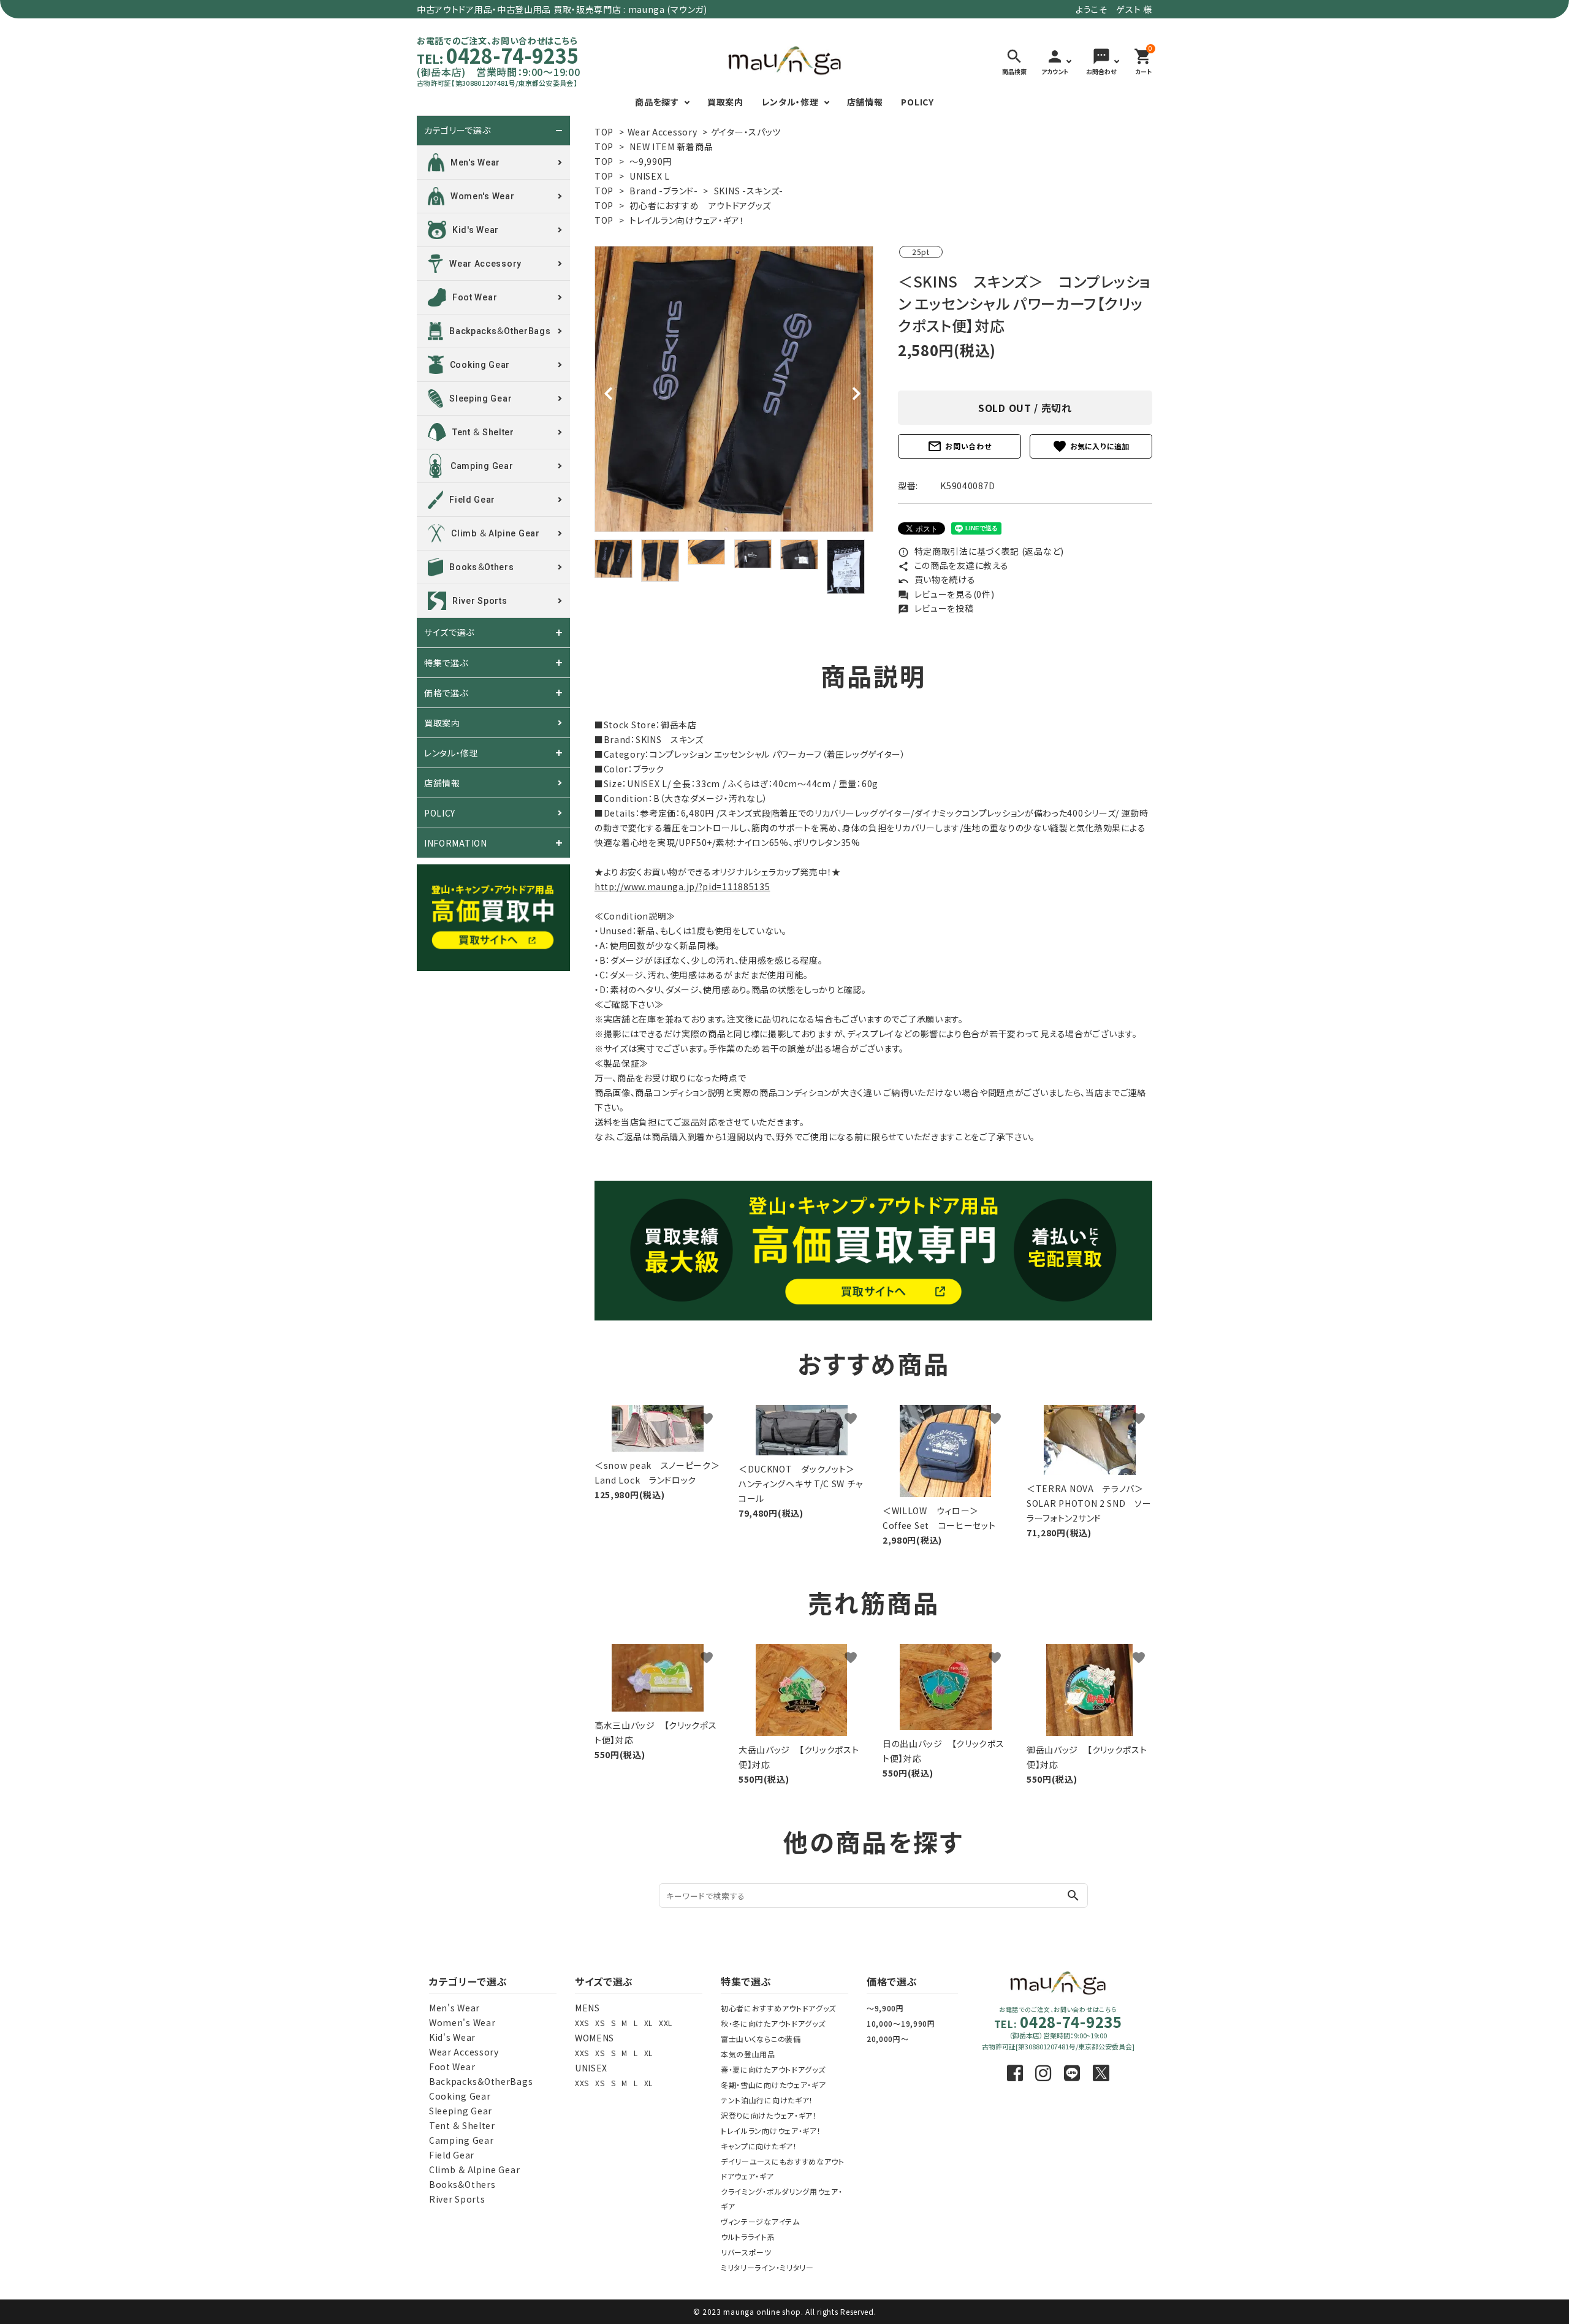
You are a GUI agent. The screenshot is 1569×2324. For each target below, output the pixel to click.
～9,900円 (885, 2008)
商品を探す (657, 102)
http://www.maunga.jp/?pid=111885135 (682, 886)
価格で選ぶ (446, 693)
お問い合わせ (959, 446)
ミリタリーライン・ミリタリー (767, 2267)
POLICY (917, 102)
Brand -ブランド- (663, 191)
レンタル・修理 (790, 102)
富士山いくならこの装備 (761, 2039)
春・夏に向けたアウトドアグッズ (773, 2069)
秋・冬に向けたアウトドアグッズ (773, 2023)
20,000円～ (888, 2039)
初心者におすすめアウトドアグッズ (778, 2008)
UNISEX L (650, 176)
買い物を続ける (937, 579)
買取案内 (725, 102)
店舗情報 (865, 102)
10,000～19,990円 (901, 2023)
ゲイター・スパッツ (746, 132)
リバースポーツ (746, 2252)
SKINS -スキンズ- (749, 191)
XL (648, 2023)
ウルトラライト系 (748, 2237)
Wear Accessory (663, 132)
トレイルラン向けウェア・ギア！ (687, 220)
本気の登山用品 (748, 2054)
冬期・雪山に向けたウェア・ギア (773, 2085)
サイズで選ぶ (449, 633)
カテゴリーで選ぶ (458, 131)
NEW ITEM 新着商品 (671, 147)
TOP (604, 132)
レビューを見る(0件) (946, 594)
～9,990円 (651, 161)
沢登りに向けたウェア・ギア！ (769, 2115)
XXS (582, 2023)
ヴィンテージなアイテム (760, 2221)
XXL (666, 2023)
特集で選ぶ (446, 663)
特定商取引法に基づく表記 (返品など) (981, 551)
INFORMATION (456, 843)
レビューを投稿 (936, 608)
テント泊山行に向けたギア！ (767, 2100)
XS (600, 2023)
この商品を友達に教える (953, 565)
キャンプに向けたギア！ (759, 2146)
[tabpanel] (734, 389)
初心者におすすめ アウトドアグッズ (700, 205)
